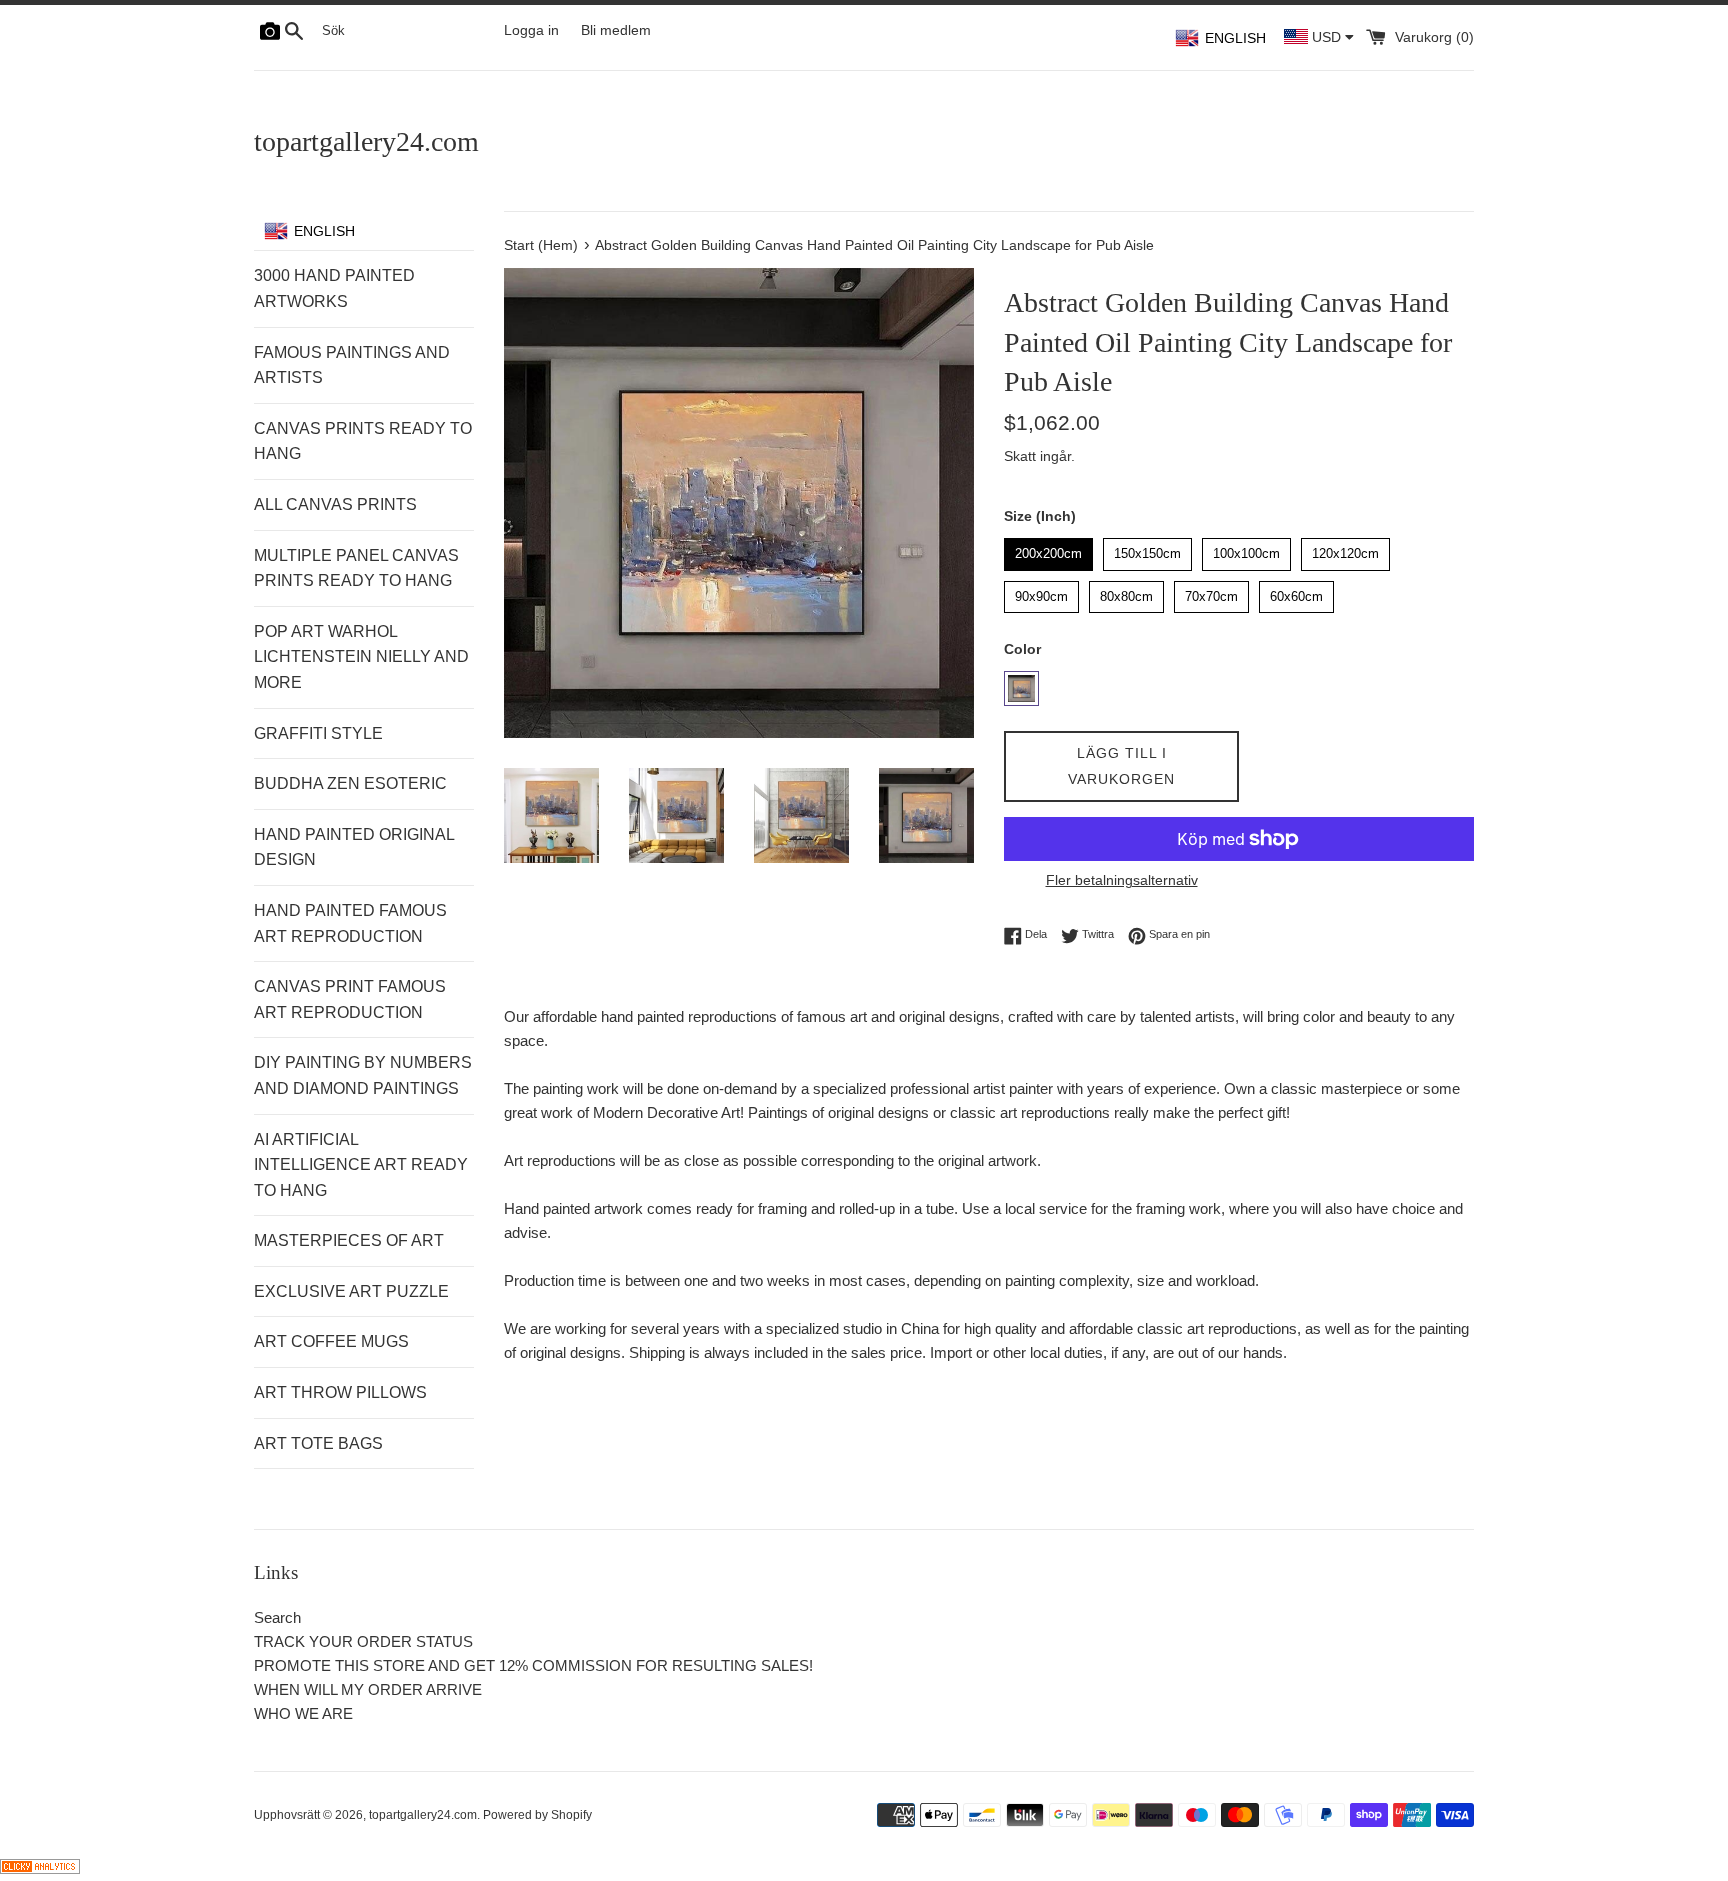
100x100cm (1247, 549)
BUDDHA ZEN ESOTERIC (350, 783)
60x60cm (1297, 592)
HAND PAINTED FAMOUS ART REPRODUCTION (350, 923)
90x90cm (1042, 592)
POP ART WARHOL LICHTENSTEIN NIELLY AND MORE (361, 657)
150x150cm (1148, 549)
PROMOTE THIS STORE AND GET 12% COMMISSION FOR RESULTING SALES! (533, 1665)
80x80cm (1127, 592)
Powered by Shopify (537, 1815)
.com (366, 141)
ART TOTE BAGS (318, 1443)
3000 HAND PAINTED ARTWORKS (334, 288)
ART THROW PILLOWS (340, 1392)
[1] (1021, 688)
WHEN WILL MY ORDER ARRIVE (368, 1689)
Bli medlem (616, 30)
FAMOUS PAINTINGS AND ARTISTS (352, 365)
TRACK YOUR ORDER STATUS (363, 1641)
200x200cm (1049, 549)
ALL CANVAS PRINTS (335, 504)
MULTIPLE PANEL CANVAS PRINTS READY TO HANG (356, 568)
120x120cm (1346, 549)
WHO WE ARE (303, 1713)
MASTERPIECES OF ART (349, 1240)
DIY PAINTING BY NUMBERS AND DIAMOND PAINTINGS (363, 1075)
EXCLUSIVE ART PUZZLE (351, 1291)
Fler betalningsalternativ (1122, 880)
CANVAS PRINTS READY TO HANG (363, 441)
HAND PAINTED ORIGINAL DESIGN (354, 847)
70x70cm (1212, 592)
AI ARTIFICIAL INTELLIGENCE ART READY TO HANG (361, 1165)
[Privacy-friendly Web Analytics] (40, 1868)
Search (277, 1617)
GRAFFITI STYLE (318, 733)
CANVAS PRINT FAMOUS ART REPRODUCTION (350, 999)
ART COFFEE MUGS (331, 1341)
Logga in (531, 30)
